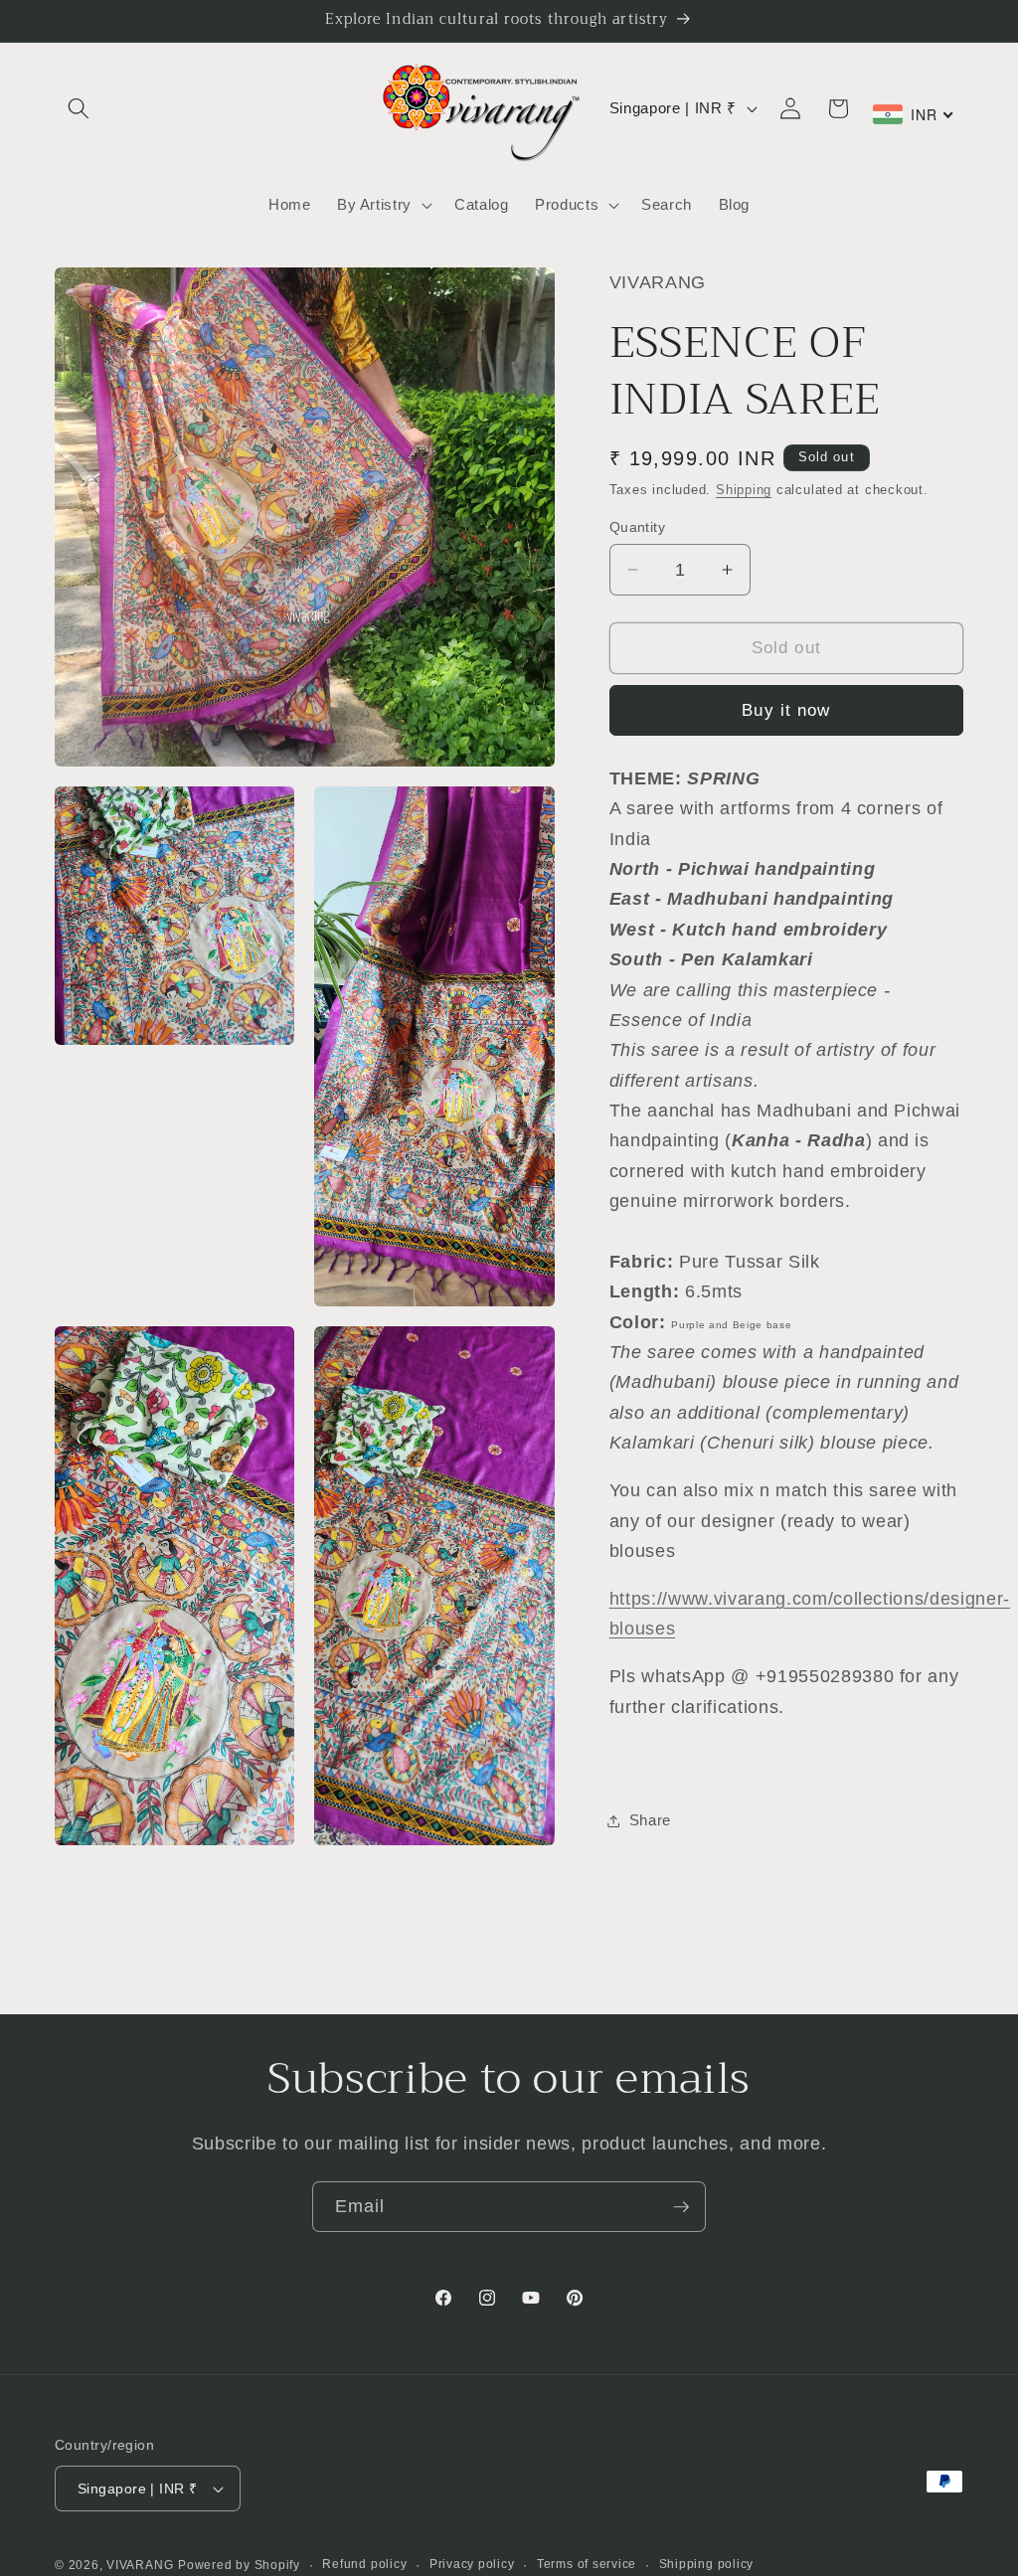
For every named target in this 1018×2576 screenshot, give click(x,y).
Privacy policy (472, 2564)
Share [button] (650, 1820)
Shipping (744, 490)
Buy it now (786, 710)
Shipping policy (707, 2564)
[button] (79, 108)
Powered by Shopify (239, 2565)
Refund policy (364, 2564)
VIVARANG (140, 2565)
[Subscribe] (681, 2207)
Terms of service (587, 2564)
